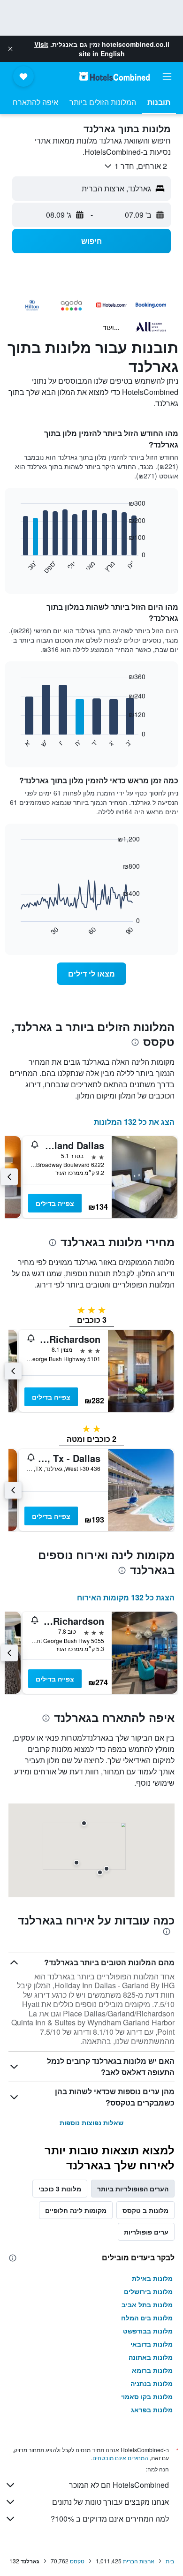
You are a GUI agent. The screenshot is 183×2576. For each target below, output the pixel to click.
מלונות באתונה (151, 2357)
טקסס (77, 2561)
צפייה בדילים (55, 1203)
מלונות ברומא (152, 2370)
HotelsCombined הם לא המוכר (119, 2485)
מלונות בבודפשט (148, 2331)
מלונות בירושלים (148, 2291)
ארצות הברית (139, 2561)
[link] (91, 974)
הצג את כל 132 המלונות (134, 1122)
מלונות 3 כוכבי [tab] (60, 2189)
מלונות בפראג (152, 2409)
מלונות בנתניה (152, 2383)
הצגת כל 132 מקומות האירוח (126, 1597)
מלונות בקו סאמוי (147, 2396)
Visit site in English (80, 49)
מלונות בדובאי (152, 2344)
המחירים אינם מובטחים (120, 2458)
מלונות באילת (152, 2278)
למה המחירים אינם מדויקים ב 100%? (110, 2519)
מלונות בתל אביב (147, 2304)
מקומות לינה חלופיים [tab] (76, 2210)
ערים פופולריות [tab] (146, 2232)
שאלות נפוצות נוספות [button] (91, 2122)
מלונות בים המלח (147, 2318)
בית (170, 2561)
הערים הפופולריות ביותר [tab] (133, 2189)
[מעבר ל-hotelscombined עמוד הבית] (114, 76)
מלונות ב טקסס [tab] (145, 2210)
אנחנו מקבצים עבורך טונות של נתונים (111, 2502)
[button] (10, 49)
